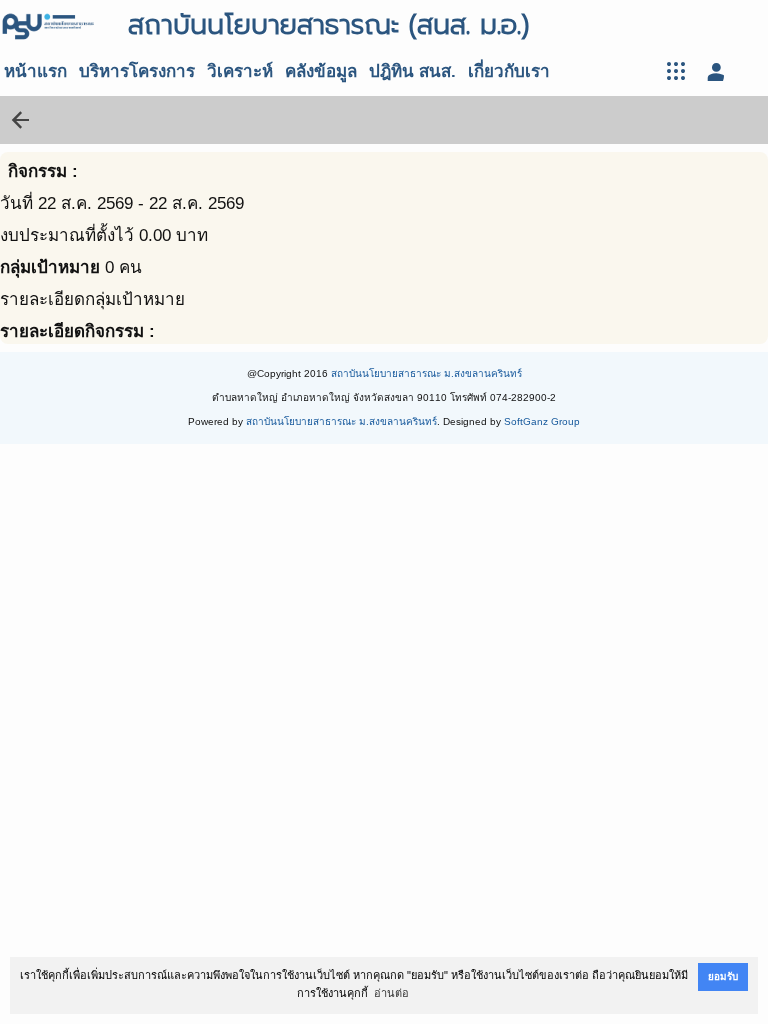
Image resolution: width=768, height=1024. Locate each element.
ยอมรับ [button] (723, 976)
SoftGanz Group (542, 421)
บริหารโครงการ (137, 71)
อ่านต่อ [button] (391, 993)
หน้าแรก (35, 71)
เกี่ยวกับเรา (509, 71)
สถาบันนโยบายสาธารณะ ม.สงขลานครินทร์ (426, 373)
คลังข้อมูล (321, 71)
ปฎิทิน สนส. (412, 71)
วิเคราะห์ (240, 71)
